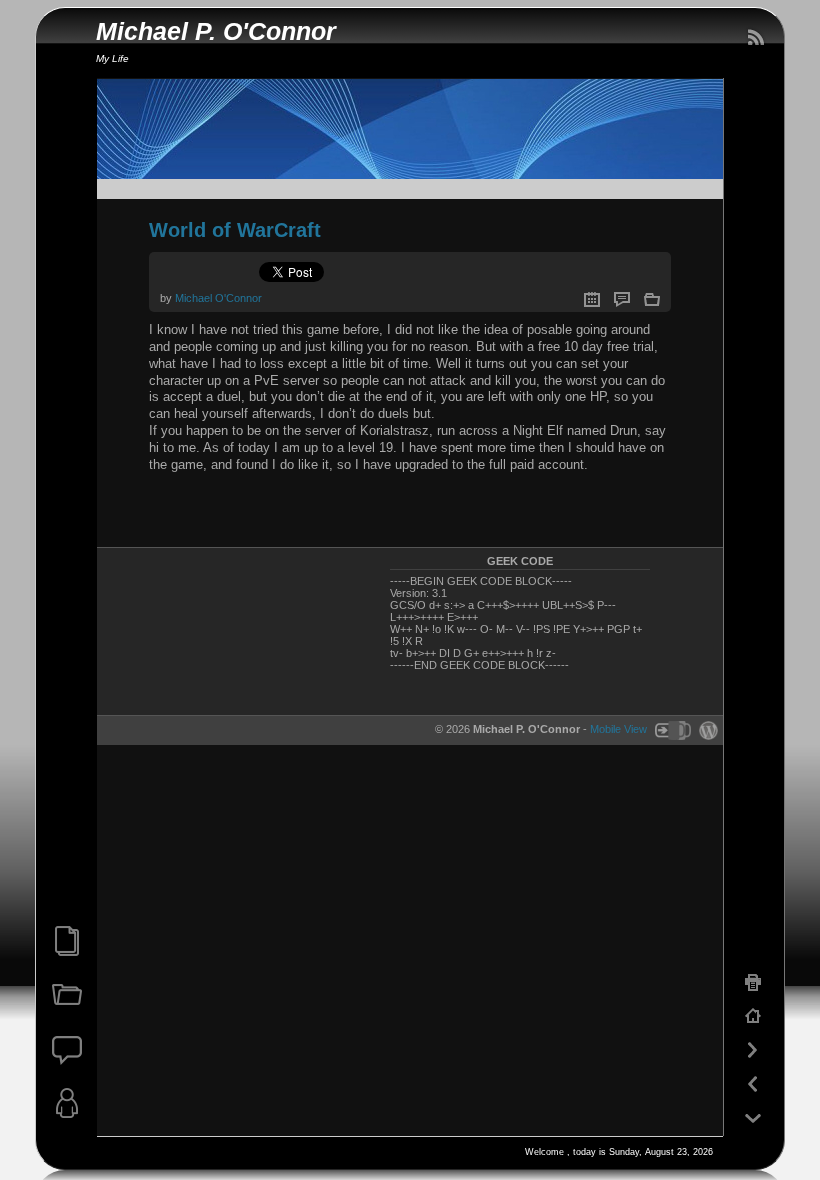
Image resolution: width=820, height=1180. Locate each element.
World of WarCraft (235, 230)
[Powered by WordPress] (706, 729)
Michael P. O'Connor (216, 31)
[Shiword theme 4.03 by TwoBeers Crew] (672, 729)
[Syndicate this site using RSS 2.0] (755, 38)
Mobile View (618, 729)
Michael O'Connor (218, 298)
